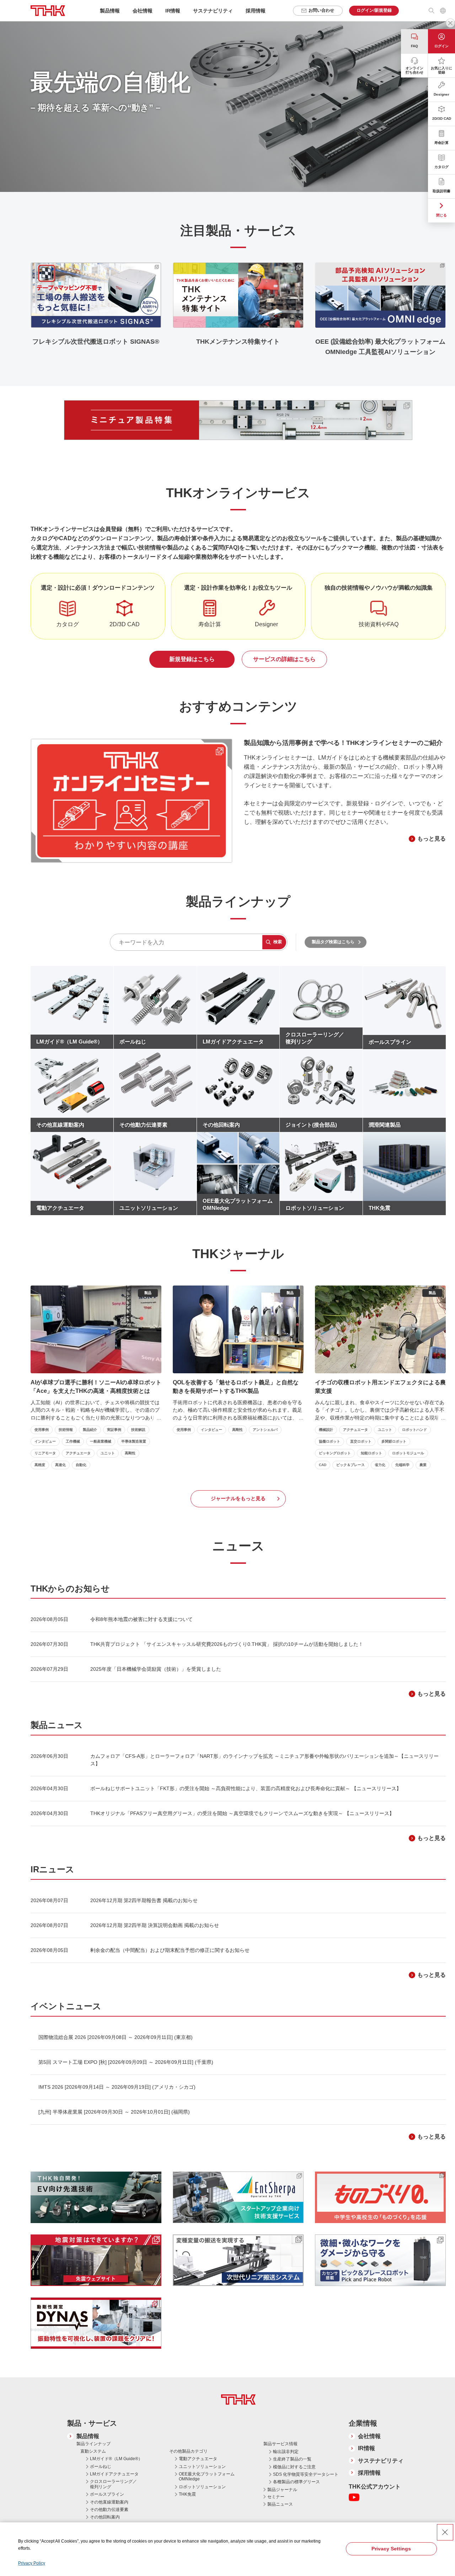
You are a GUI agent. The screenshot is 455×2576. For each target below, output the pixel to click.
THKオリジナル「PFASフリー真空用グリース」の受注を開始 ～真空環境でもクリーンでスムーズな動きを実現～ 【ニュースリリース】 (242, 1813)
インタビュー (45, 1441)
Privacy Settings (391, 2549)
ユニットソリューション (202, 2467)
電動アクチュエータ (198, 2459)
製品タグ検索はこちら (333, 942)
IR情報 (366, 2448)
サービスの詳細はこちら (284, 659)
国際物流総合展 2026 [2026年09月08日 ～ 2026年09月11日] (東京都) (116, 2037)
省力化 (380, 1465)
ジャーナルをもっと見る (238, 1498)
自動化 (81, 1465)
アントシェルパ (265, 1430)
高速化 (60, 1465)
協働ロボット (330, 1441)
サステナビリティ (381, 2461)
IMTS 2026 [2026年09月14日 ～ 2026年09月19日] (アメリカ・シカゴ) (117, 2087)
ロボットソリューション (202, 2487)
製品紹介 (90, 1430)
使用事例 (42, 1430)
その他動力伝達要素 (109, 2510)
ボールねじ (101, 2467)
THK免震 (187, 2494)
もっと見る (432, 839)
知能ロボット (371, 1453)
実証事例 (114, 1430)
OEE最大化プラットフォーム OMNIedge (207, 2476)
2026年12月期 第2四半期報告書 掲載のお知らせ (144, 1900)
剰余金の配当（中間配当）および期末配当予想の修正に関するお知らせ (170, 1950)
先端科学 (402, 1465)
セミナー (276, 2497)
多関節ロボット (394, 1441)
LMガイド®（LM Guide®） (116, 2459)
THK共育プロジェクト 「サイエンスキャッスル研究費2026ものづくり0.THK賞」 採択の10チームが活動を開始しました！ (227, 1644)
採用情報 (256, 11)
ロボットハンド (414, 1430)
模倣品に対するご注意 (294, 2467)
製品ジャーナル (282, 2490)
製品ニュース (280, 2504)
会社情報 (369, 2436)
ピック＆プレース (350, 1465)
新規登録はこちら (192, 659)
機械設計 (326, 1430)
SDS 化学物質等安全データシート (306, 2474)
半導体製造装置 (134, 1441)
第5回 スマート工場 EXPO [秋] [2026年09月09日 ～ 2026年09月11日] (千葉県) (126, 2062)
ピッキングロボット (335, 1453)
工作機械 (73, 1441)
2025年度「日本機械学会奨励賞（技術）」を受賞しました (156, 1669)
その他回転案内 (105, 2517)
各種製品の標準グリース (296, 2482)
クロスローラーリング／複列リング (113, 2484)
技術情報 (66, 1430)
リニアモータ (45, 1453)
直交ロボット (361, 1441)
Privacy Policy (32, 2563)
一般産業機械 (101, 1441)
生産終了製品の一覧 (292, 2459)
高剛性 (130, 1453)
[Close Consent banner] (445, 2532)
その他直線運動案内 (109, 2502)
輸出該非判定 (286, 2452)
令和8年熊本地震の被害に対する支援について (141, 1619)
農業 (423, 1465)
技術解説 (138, 1430)
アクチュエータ (78, 1453)
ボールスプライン (107, 2494)
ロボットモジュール (408, 1453)
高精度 (40, 1465)
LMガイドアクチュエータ (114, 2474)
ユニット (108, 1453)
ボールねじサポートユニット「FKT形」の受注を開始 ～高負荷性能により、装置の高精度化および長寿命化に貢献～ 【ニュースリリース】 (246, 1788)
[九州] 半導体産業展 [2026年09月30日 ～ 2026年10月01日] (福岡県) (114, 2112)
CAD (323, 1465)
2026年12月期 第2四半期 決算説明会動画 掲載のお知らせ (155, 1925)
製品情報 (88, 2436)
